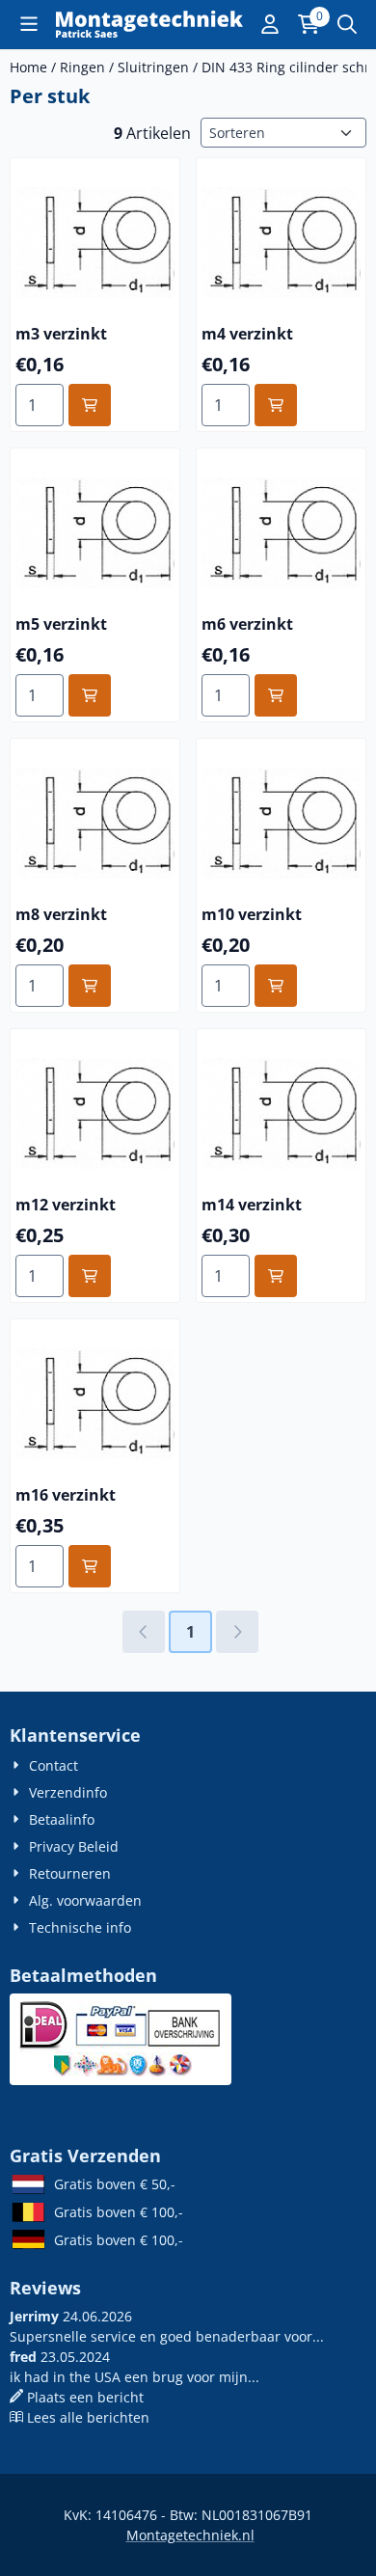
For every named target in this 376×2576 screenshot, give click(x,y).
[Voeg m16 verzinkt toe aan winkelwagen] (90, 1566)
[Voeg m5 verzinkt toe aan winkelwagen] (90, 695)
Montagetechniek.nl (190, 2535)
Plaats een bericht (85, 2397)
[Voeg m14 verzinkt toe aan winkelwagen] (276, 1276)
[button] (29, 24)
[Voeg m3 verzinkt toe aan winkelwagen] (90, 405)
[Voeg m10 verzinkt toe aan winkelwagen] (276, 986)
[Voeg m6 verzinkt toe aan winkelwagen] (276, 695)
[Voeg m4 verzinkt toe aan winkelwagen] (276, 405)
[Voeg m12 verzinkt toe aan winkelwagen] (90, 1276)
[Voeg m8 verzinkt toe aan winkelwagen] (90, 986)
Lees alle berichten (88, 2417)
